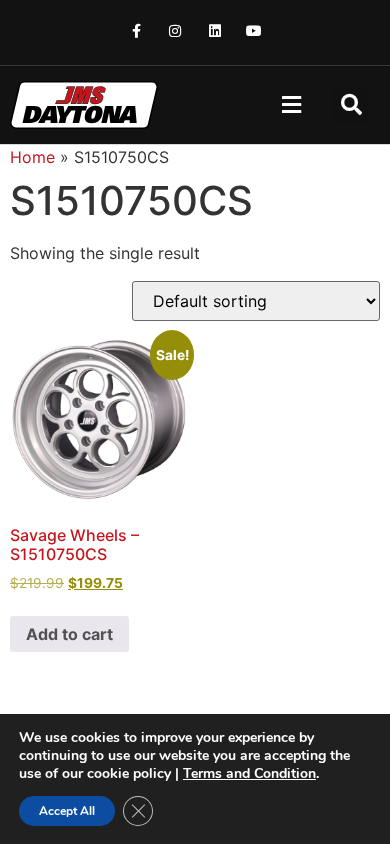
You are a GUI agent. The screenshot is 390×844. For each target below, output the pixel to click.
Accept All (67, 811)
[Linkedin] (214, 30)
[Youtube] (253, 30)
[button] (291, 105)
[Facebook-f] (136, 30)
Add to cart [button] (69, 634)
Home (32, 157)
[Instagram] (175, 30)
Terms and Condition (249, 773)
